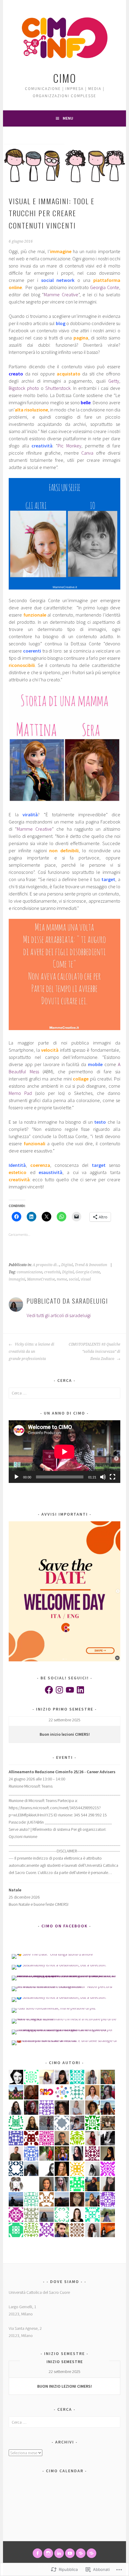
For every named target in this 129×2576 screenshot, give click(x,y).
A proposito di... (46, 1265)
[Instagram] (59, 1690)
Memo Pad (20, 1093)
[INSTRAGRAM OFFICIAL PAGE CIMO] (48, 2553)
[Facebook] (49, 1690)
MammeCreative (41, 1279)
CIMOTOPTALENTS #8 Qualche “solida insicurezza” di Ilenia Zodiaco (94, 1352)
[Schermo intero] (112, 1477)
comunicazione (30, 1272)
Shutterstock (58, 388)
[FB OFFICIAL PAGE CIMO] (37, 2553)
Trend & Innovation (91, 1265)
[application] (64, 1452)
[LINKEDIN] (59, 2553)
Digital (67, 1265)
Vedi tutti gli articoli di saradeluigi (59, 1315)
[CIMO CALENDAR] (91, 2553)
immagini (17, 1279)
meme (62, 1279)
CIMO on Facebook (64, 1926)
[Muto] (103, 1477)
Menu (68, 118)
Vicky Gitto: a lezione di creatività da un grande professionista (31, 1352)
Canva (87, 453)
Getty (114, 381)
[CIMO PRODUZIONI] (70, 2553)
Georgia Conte (105, 287)
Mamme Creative (61, 294)
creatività (52, 1272)
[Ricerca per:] (64, 1393)
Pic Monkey (69, 446)
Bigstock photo (24, 388)
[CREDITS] (81, 2553)
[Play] (16, 1477)
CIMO (65, 78)
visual (86, 1279)
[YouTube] (70, 1690)
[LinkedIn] (80, 1690)
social (74, 1279)
